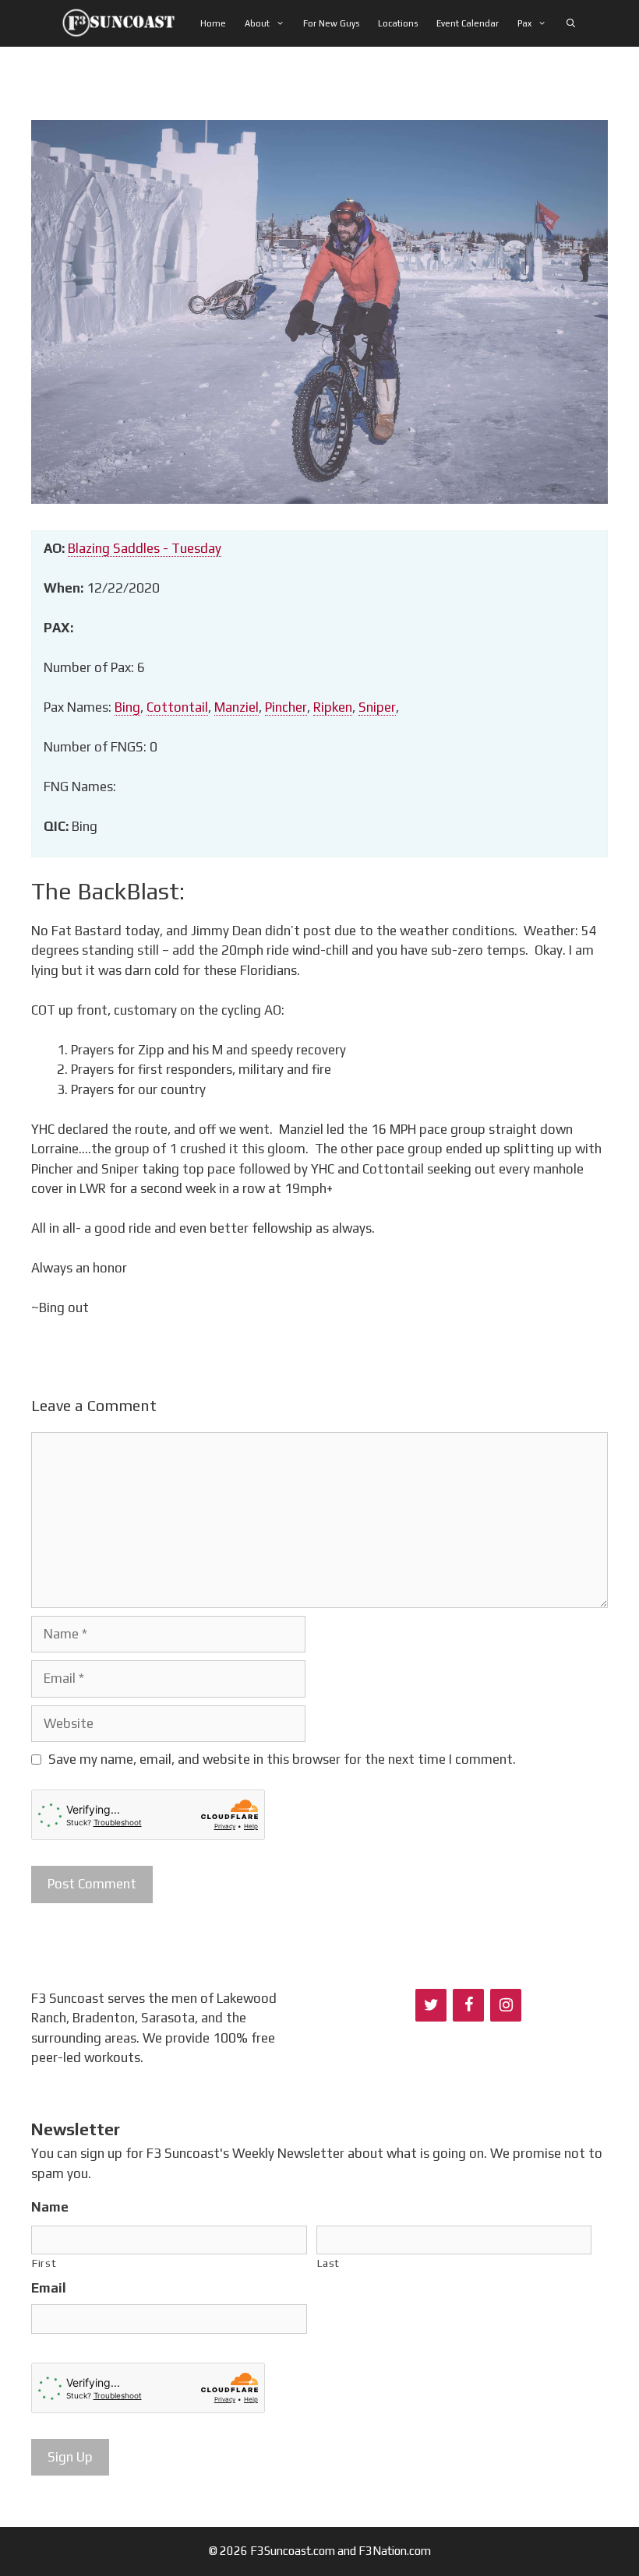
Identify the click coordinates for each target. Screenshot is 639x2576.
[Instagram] (506, 2005)
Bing (127, 707)
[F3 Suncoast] (123, 23)
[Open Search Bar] (570, 23)
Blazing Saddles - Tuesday (145, 548)
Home (213, 23)
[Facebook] (468, 2005)
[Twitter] (431, 2005)
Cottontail (177, 707)
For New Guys (331, 23)
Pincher (286, 707)
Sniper (377, 707)
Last (329, 2263)
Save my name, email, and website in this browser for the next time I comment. (282, 1759)
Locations (398, 23)
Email (49, 2288)
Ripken (333, 707)
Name (50, 2207)
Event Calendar (468, 23)
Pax (524, 23)
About (257, 23)
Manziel (237, 707)
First (44, 2263)
